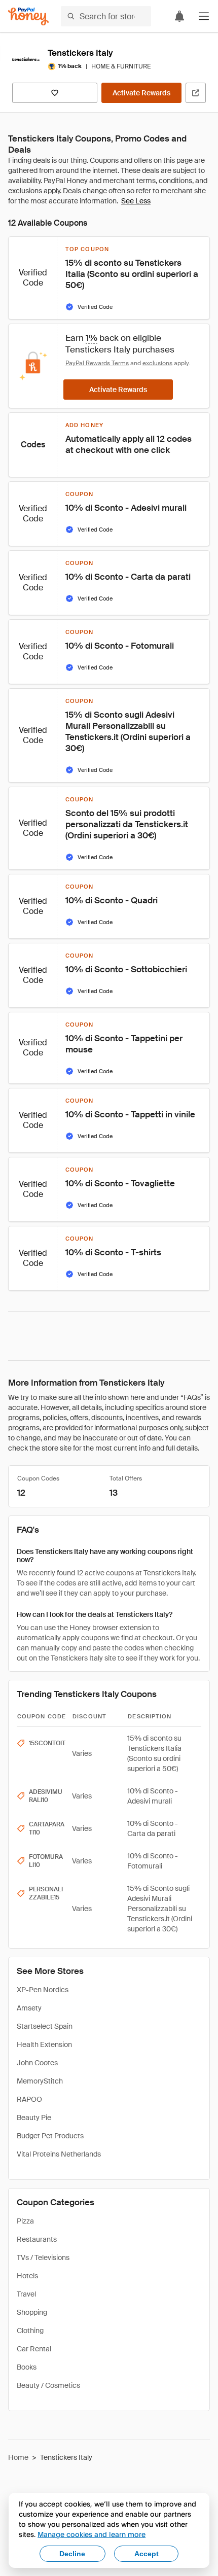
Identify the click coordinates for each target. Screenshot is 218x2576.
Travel (26, 2294)
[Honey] (28, 16)
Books (27, 2367)
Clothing (30, 2331)
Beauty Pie (34, 2118)
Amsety (29, 2008)
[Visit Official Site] (196, 93)
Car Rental (34, 2349)
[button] (204, 16)
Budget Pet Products (50, 2136)
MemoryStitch (40, 2081)
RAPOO (29, 2099)
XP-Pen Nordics (43, 1990)
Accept (147, 2554)
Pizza (25, 2221)
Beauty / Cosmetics (48, 2385)
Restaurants (37, 2239)
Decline (72, 2554)
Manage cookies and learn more (92, 2534)
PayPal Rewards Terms (97, 363)
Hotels (27, 2276)
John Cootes (37, 2063)
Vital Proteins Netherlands (59, 2154)
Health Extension (44, 2044)
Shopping (32, 2312)
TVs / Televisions (43, 2257)
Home (18, 2457)
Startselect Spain (45, 2026)
